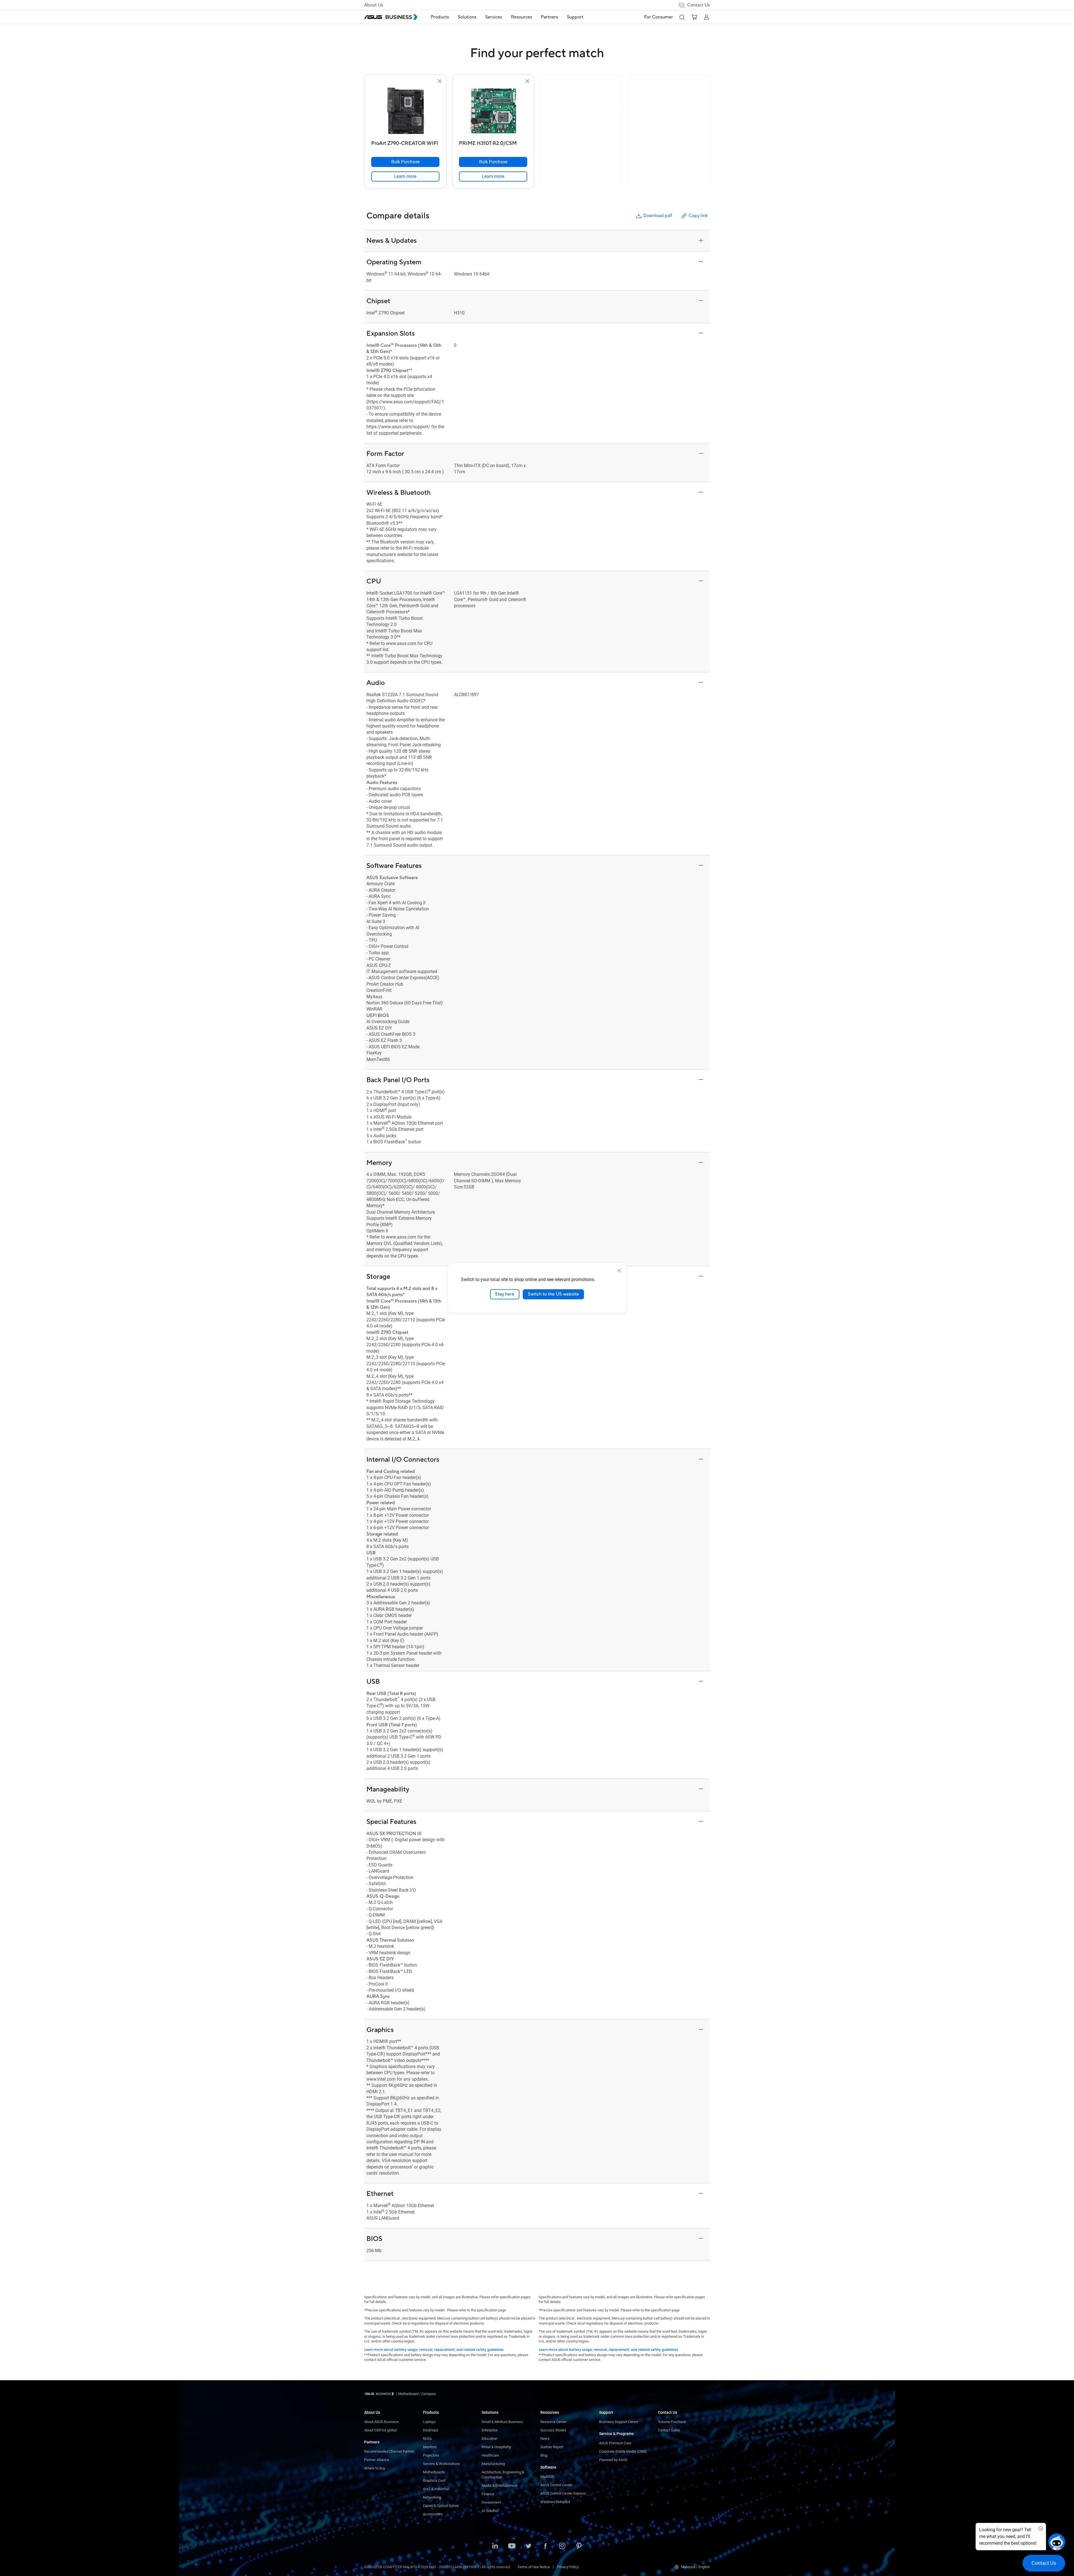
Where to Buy (375, 2468)
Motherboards (434, 2472)
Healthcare (490, 2455)
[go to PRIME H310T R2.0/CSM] (493, 111)
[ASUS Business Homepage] (391, 17)
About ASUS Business (381, 2422)
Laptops (429, 2422)
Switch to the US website (553, 1294)
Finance (488, 2494)
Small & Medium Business (502, 2422)
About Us (374, 5)
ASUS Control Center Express (563, 2493)
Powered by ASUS (613, 2460)
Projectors (431, 2455)
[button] (682, 17)
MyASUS (547, 2477)
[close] (619, 1271)
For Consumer (659, 17)
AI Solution (490, 2511)
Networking (432, 2497)
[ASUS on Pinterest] (579, 2546)
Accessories (433, 2514)
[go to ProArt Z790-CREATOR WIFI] (405, 111)
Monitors (430, 2447)
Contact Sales (669, 2430)
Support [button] (575, 17)
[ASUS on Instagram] (562, 2546)
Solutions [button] (467, 17)
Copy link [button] (698, 216)
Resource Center (554, 2422)
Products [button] (440, 17)
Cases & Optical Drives (441, 2506)
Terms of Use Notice (534, 2567)
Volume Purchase (672, 2422)
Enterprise (490, 2430)
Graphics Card (434, 2480)
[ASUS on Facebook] (545, 2546)
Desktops (431, 2430)
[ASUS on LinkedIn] (495, 2546)
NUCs (427, 2439)
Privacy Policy (568, 2567)
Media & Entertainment (500, 2486)
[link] (405, 176)
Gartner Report (552, 2447)
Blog (544, 2455)
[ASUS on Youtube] (512, 2546)
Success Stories (553, 2430)
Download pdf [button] (658, 216)
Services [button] (494, 17)
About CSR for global (380, 2430)
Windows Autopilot (555, 2502)
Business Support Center (619, 2422)
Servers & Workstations (441, 2464)
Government (491, 2502)
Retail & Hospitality (496, 2447)
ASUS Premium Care (615, 2443)
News (545, 2439)
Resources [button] (521, 17)
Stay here (505, 1294)
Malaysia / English (695, 2567)
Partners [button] (549, 17)
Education (489, 2439)
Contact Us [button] (699, 5)
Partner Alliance (377, 2460)
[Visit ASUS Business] (380, 2394)
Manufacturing (493, 2464)
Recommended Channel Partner (389, 2451)
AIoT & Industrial (436, 2489)
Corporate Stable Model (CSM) (623, 2451)
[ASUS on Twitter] (529, 2546)
